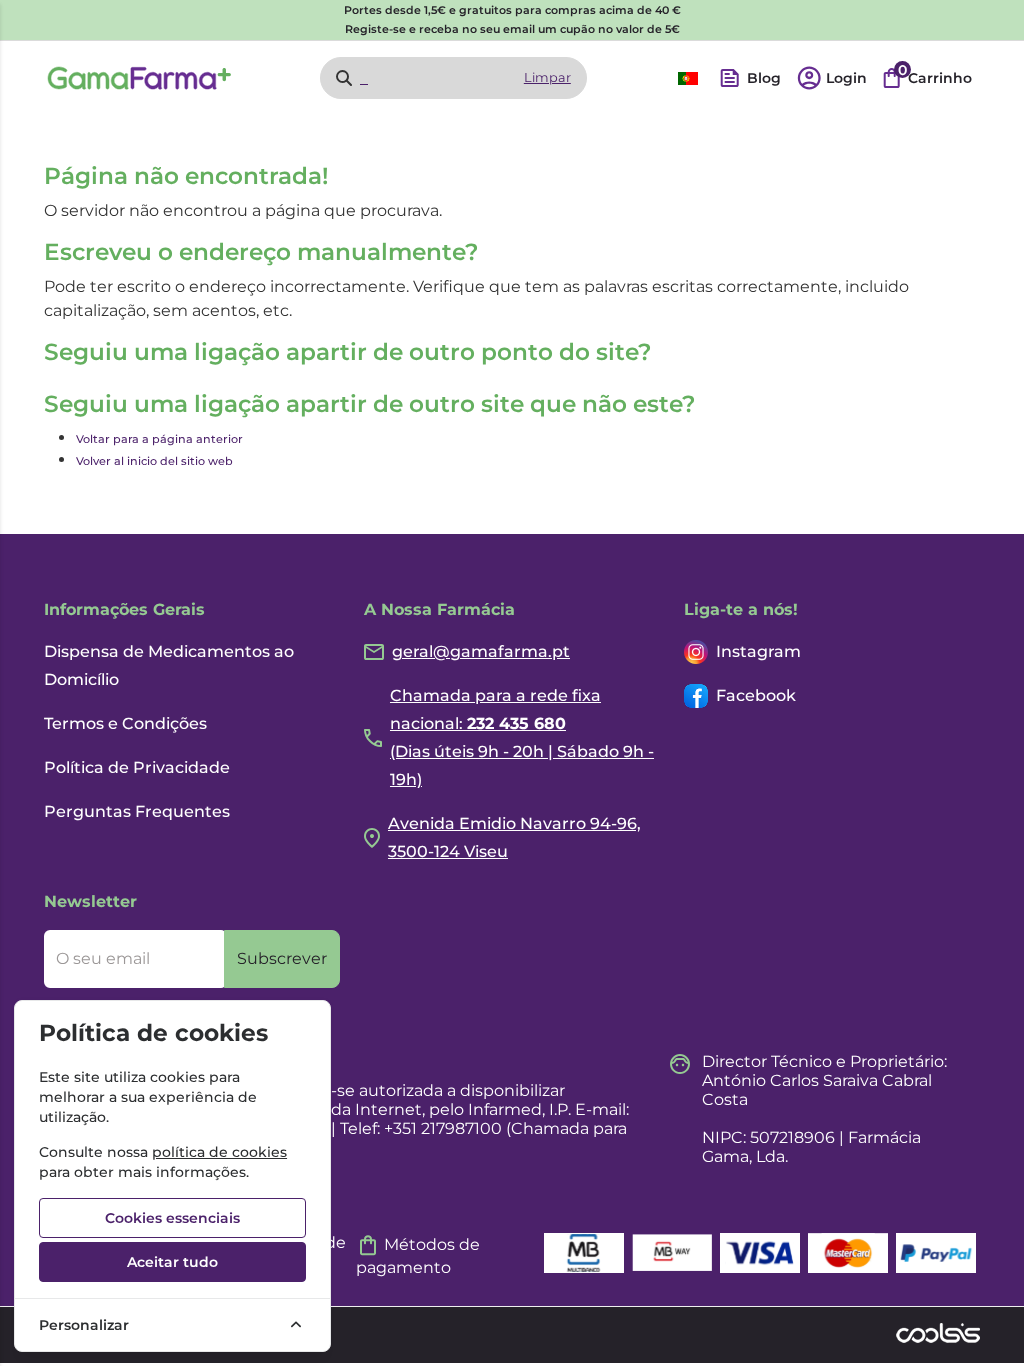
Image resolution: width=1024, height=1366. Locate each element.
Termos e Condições (125, 723)
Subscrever (282, 958)
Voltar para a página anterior (159, 439)
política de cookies (219, 1152)
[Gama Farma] (139, 78)
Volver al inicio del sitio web (154, 461)
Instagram (758, 651)
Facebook (756, 695)
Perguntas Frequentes (137, 811)
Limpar (547, 77)
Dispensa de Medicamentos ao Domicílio (169, 665)
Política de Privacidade (137, 767)
